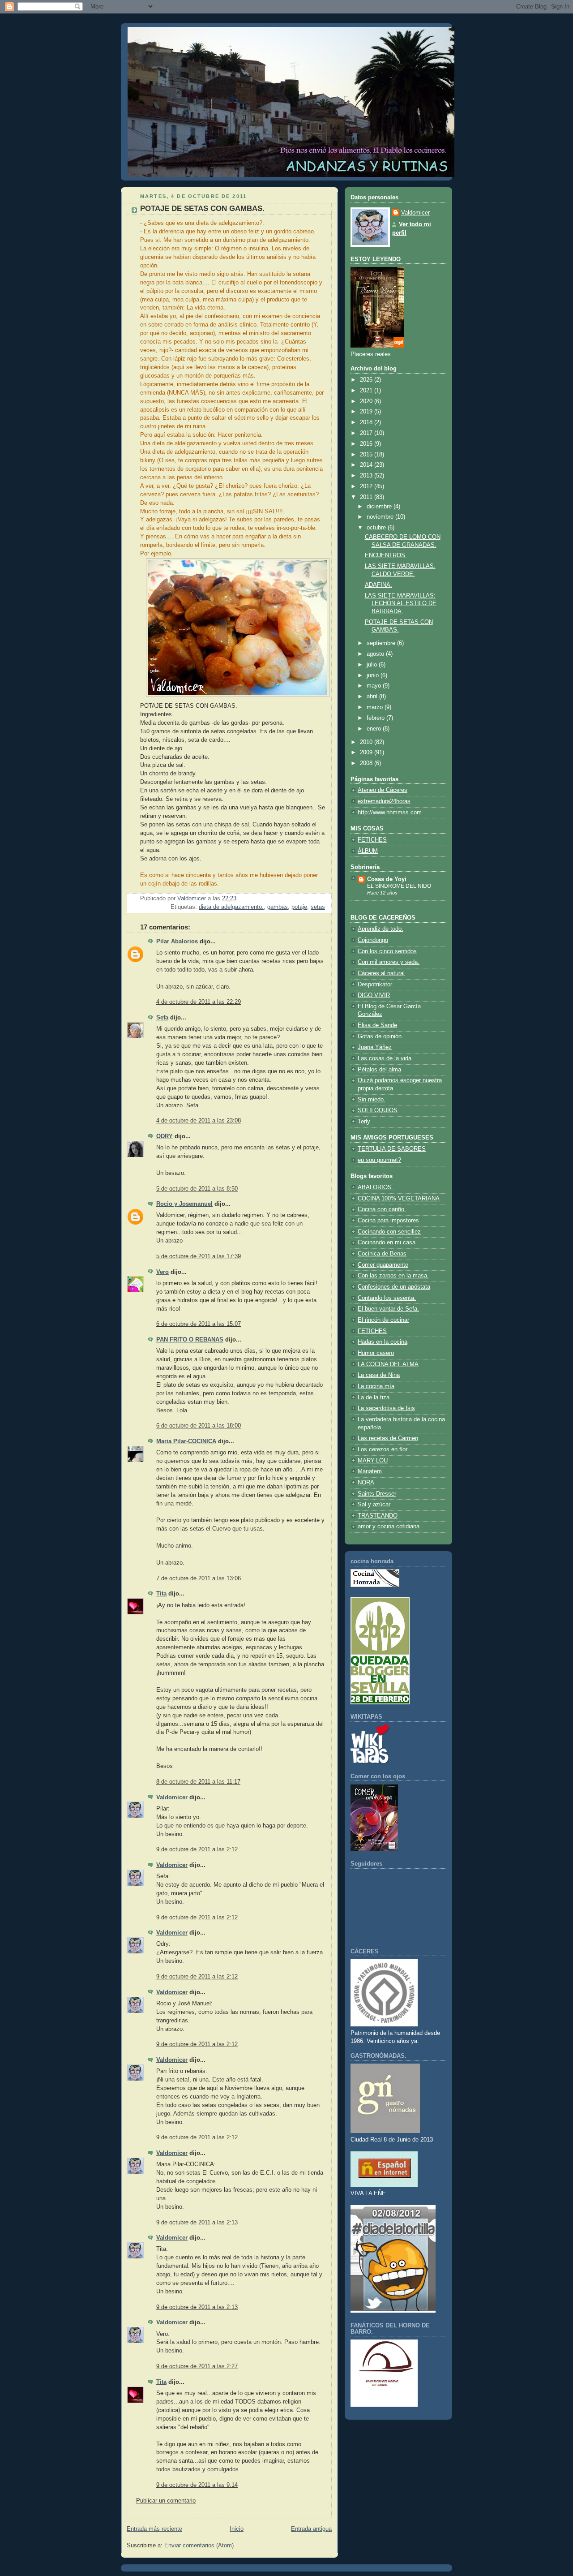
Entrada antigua (311, 2529)
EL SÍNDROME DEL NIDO (399, 886)
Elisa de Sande (377, 1025)
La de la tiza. (374, 1398)
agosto (376, 654)
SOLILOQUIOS (378, 1110)
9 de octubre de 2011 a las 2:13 (197, 2223)
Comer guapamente (383, 1265)
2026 (367, 380)
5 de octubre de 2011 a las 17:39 (199, 1256)
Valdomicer (172, 1798)
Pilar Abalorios (177, 942)
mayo (375, 686)
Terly (364, 1122)
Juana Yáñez (375, 1047)
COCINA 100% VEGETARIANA (399, 1199)
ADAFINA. (378, 585)
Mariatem (370, 1471)
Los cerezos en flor (383, 1449)
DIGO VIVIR (374, 995)
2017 (367, 433)
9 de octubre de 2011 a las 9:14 (197, 2485)
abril (373, 697)
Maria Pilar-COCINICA (186, 1441)
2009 (367, 753)
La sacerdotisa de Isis (386, 1408)
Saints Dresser (377, 1494)
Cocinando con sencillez (389, 1232)
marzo (376, 707)
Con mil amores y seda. (389, 962)
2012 (367, 486)
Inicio (237, 2529)
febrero (376, 718)
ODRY (165, 1136)
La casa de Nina (379, 1375)
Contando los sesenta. (387, 1298)
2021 (367, 391)
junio (374, 675)
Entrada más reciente (154, 2529)
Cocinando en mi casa (387, 1243)
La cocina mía (376, 1386)
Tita (161, 1594)
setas (318, 907)
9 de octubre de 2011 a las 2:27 (197, 2366)
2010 (367, 742)
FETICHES (372, 840)
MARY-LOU (373, 1461)
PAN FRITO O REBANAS (190, 1340)
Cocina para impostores (388, 1221)
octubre (377, 528)
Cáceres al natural (381, 973)
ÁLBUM (368, 851)
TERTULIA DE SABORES (392, 1149)
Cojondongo (373, 940)
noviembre (381, 517)
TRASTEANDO (378, 1516)
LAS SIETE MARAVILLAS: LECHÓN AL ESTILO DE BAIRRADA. (401, 604)
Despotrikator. (376, 985)
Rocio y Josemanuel (184, 1204)
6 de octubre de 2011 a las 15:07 (199, 1324)
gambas (278, 907)
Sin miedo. (372, 1100)
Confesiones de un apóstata (394, 1287)
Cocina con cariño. (382, 1209)
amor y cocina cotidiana (389, 1527)
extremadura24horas (384, 801)
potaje (299, 907)
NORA (366, 1483)
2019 (367, 412)
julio (373, 665)
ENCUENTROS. (386, 555)
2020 (367, 401)
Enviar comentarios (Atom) (199, 2546)
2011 (367, 497)
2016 (367, 444)
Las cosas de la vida (385, 1058)
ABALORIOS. (376, 1187)
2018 (367, 422)
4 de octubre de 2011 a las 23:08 (199, 1121)
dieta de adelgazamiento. (231, 907)
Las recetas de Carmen (388, 1438)
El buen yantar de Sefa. (388, 1309)
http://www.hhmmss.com (390, 813)
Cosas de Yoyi (387, 879)
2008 (367, 763)
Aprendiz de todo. (381, 929)
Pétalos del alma (379, 1070)
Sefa (162, 1018)
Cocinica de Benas (382, 1254)
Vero (162, 1272)
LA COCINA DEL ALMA (388, 1364)
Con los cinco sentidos (387, 951)
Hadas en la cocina (383, 1342)
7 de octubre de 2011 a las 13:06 (199, 1578)
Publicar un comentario (166, 2501)
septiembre (382, 643)
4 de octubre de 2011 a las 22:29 (199, 1002)
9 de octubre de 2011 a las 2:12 (197, 1849)
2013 (367, 476)
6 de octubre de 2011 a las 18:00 (199, 1426)
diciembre (380, 507)
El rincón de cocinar (383, 1320)
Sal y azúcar (374, 1505)
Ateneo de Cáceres (383, 790)
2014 (367, 465)
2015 (367, 455)
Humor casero (376, 1353)
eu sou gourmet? (379, 1160)
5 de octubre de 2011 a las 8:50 (197, 1189)
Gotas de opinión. (381, 1036)
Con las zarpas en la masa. (393, 1276)
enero (375, 729)
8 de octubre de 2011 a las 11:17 (198, 1782)
